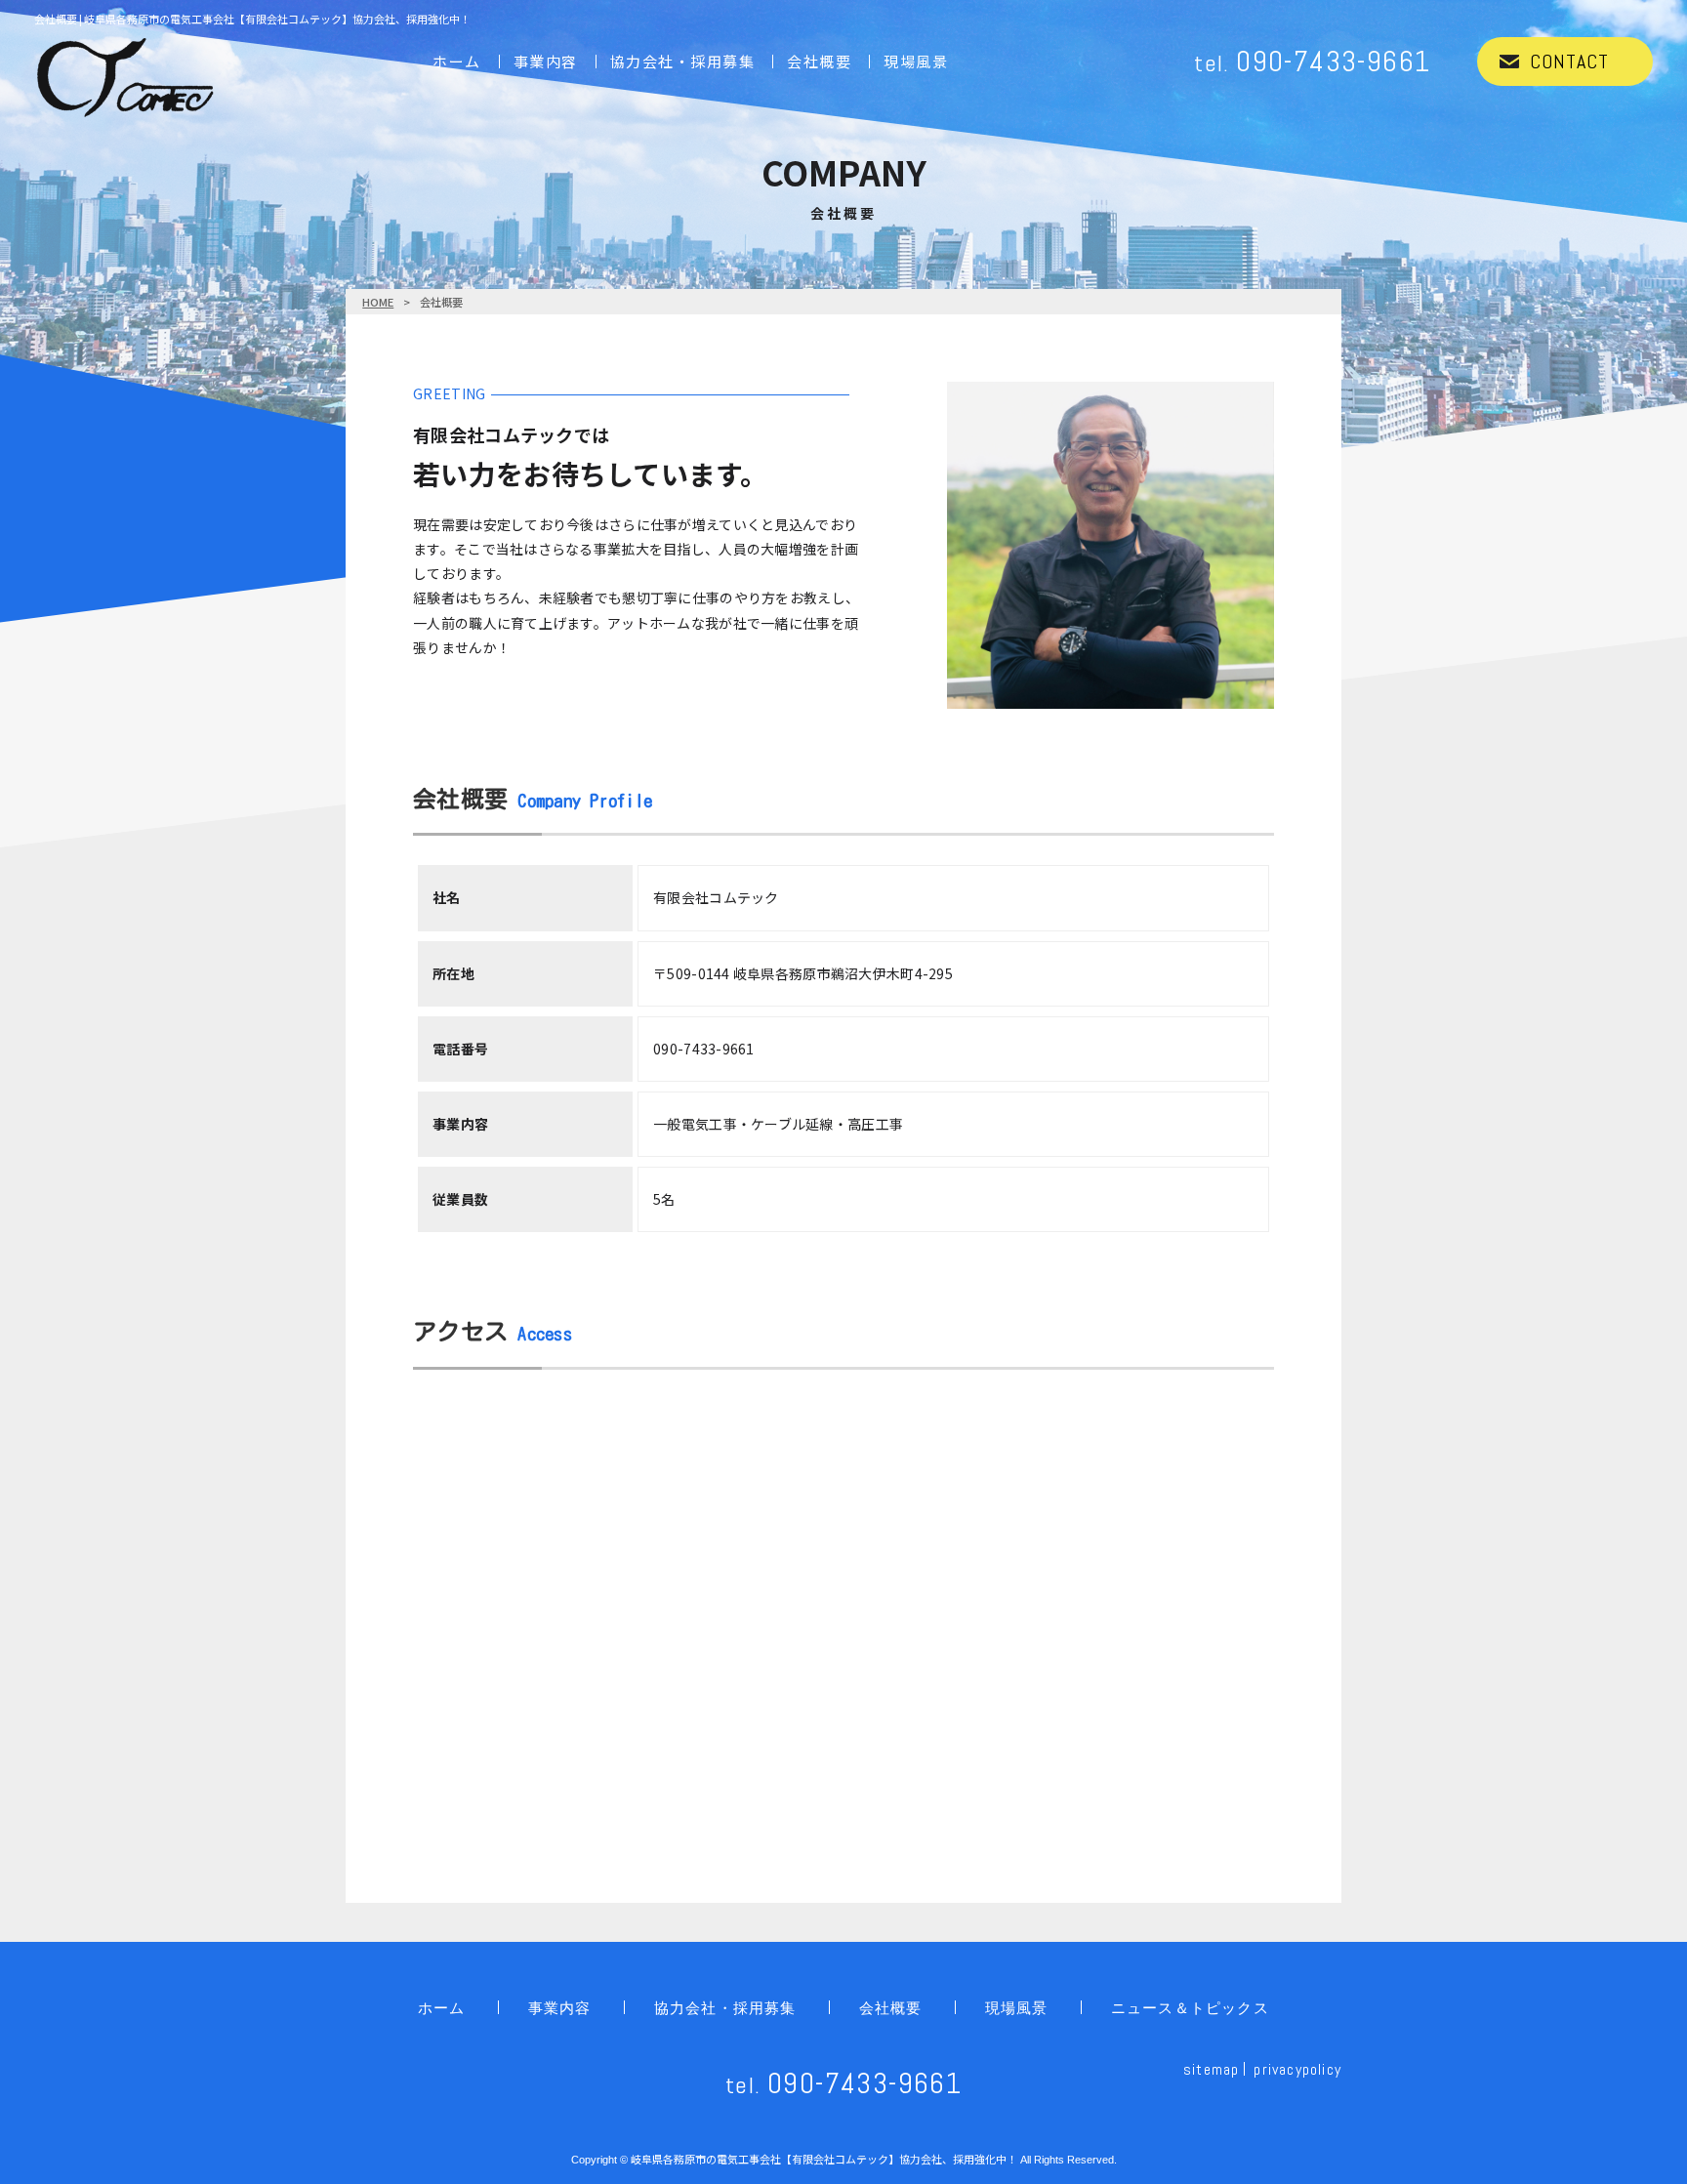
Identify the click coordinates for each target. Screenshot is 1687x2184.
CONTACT (1569, 62)
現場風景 (916, 61)
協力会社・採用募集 (683, 61)
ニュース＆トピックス (1190, 2008)
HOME (378, 302)
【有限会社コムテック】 (824, 2159)
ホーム (457, 61)
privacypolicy (1297, 2069)
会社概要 (819, 61)
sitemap (1211, 2069)
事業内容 (546, 61)
